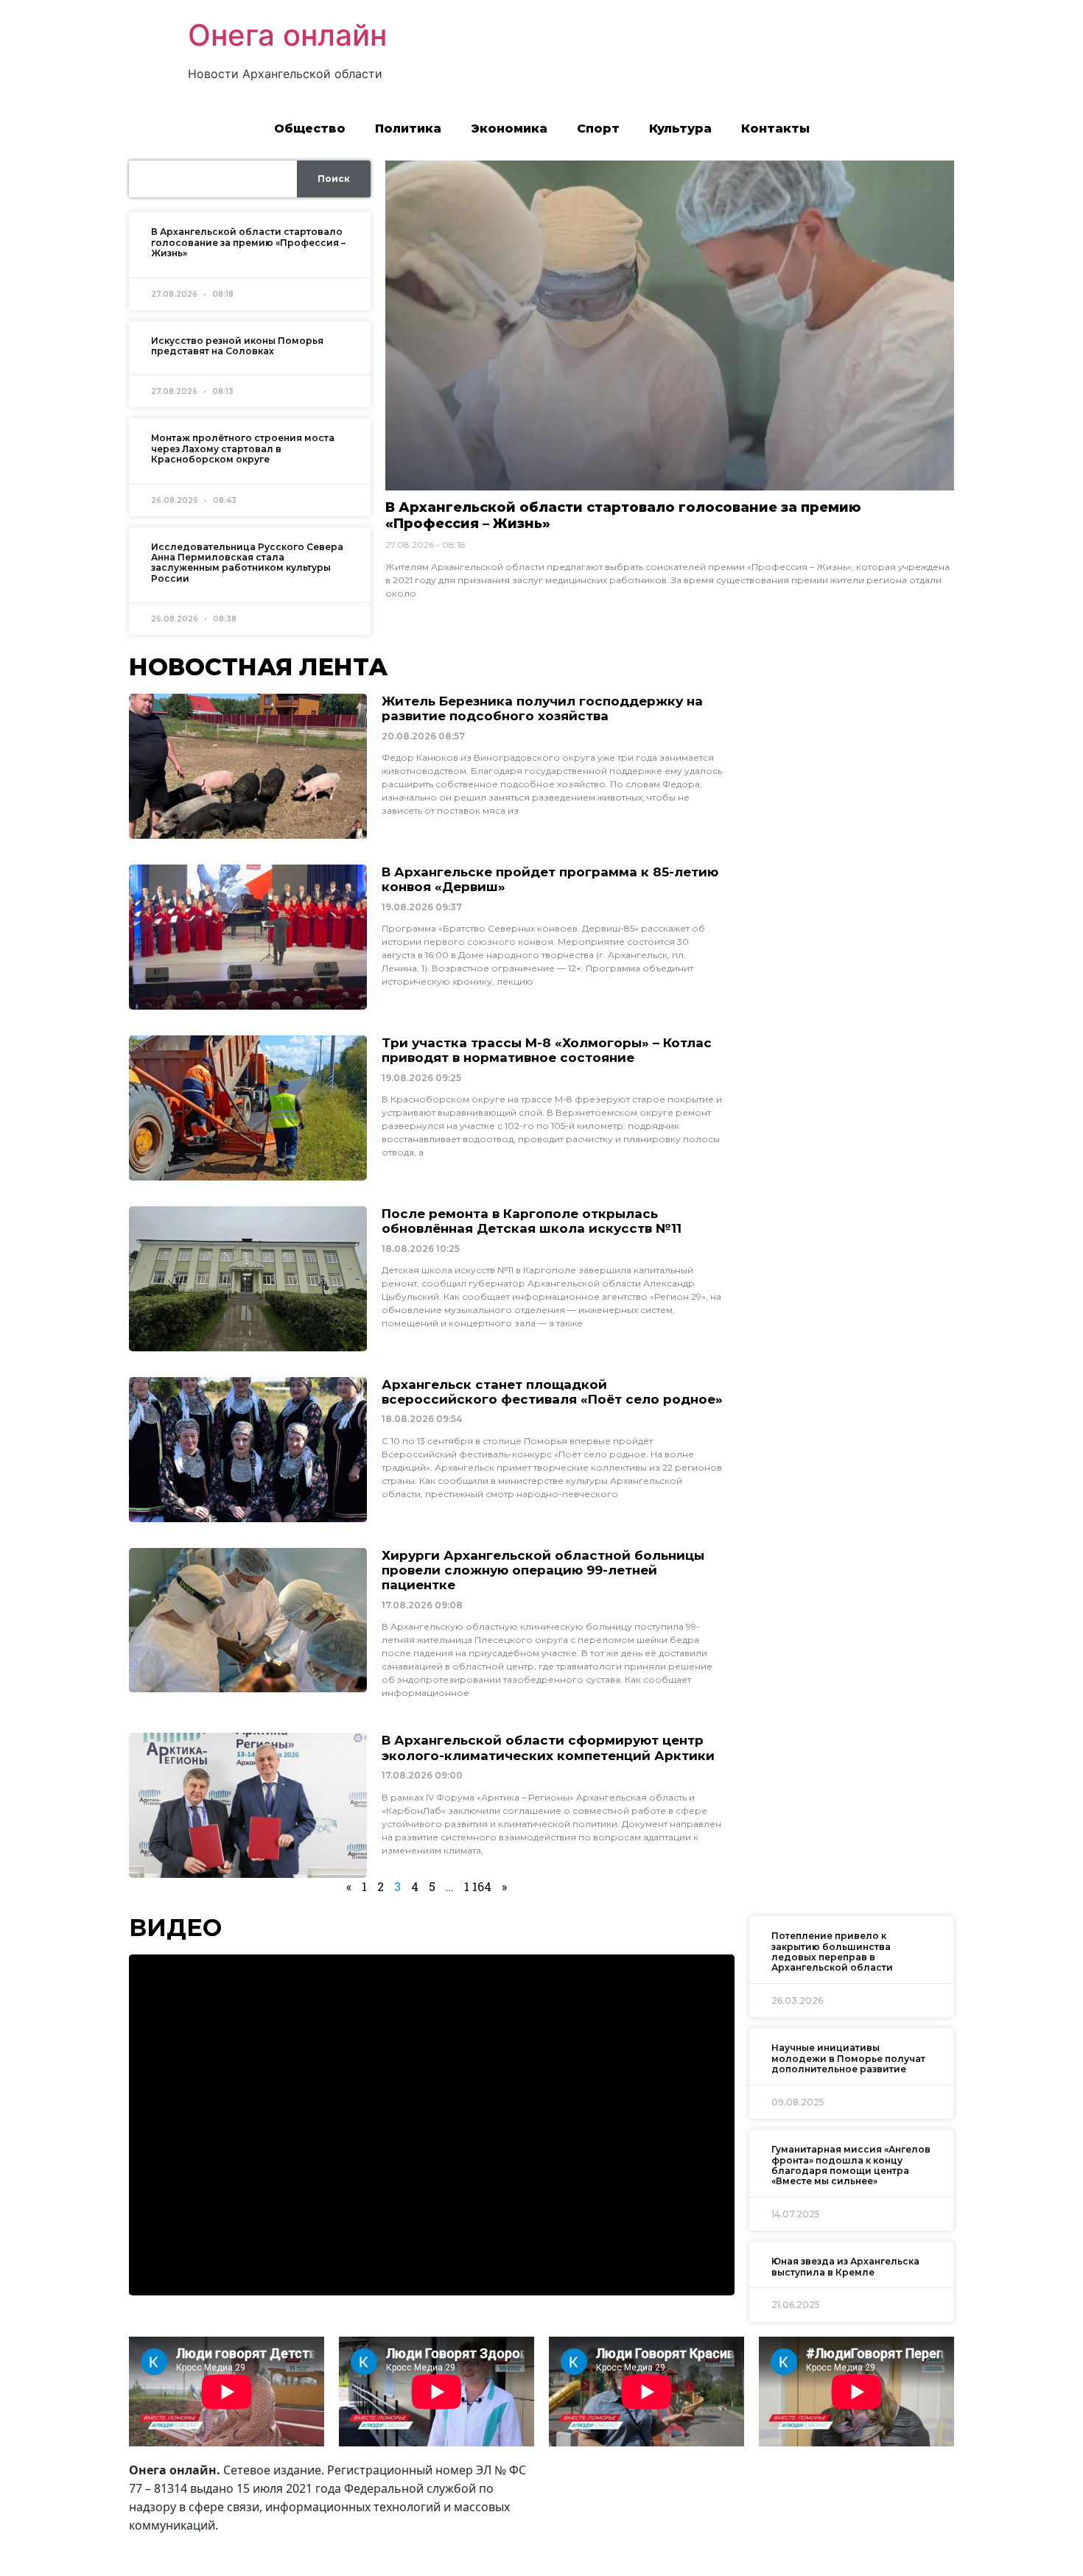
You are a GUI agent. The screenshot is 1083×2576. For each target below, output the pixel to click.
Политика (408, 129)
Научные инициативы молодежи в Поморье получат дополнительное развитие (848, 2058)
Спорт (598, 129)
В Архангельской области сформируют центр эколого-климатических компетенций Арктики (548, 1748)
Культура (680, 129)
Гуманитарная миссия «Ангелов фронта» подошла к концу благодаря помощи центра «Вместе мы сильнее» (851, 2165)
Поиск (334, 179)
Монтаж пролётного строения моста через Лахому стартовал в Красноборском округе (243, 448)
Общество (310, 129)
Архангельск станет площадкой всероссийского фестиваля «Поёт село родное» (552, 1392)
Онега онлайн (287, 35)
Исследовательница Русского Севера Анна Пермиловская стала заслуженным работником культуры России (247, 563)
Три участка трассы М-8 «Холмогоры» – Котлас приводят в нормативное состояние (547, 1050)
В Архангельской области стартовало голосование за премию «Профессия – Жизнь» (248, 242)
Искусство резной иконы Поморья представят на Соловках (237, 346)
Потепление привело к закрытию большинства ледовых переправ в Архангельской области (832, 1952)
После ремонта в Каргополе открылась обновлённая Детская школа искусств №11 (532, 1221)
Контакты (775, 129)
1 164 (478, 1886)
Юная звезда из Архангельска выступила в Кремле (845, 2266)
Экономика (509, 129)
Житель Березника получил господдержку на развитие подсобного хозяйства (542, 708)
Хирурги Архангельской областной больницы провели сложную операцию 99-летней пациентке (543, 1570)
